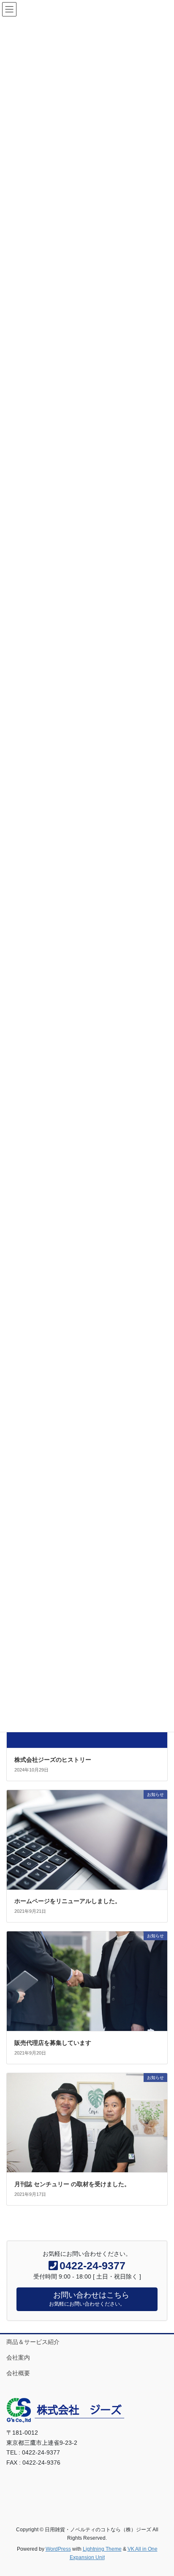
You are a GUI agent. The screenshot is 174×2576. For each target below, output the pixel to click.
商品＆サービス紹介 (33, 2342)
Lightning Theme (102, 2549)
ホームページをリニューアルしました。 (68, 1901)
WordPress (58, 2549)
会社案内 (18, 2357)
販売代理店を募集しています (53, 2043)
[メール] (13, 2480)
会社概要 (18, 2373)
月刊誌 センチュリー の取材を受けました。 (72, 2184)
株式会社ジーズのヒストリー (53, 1760)
